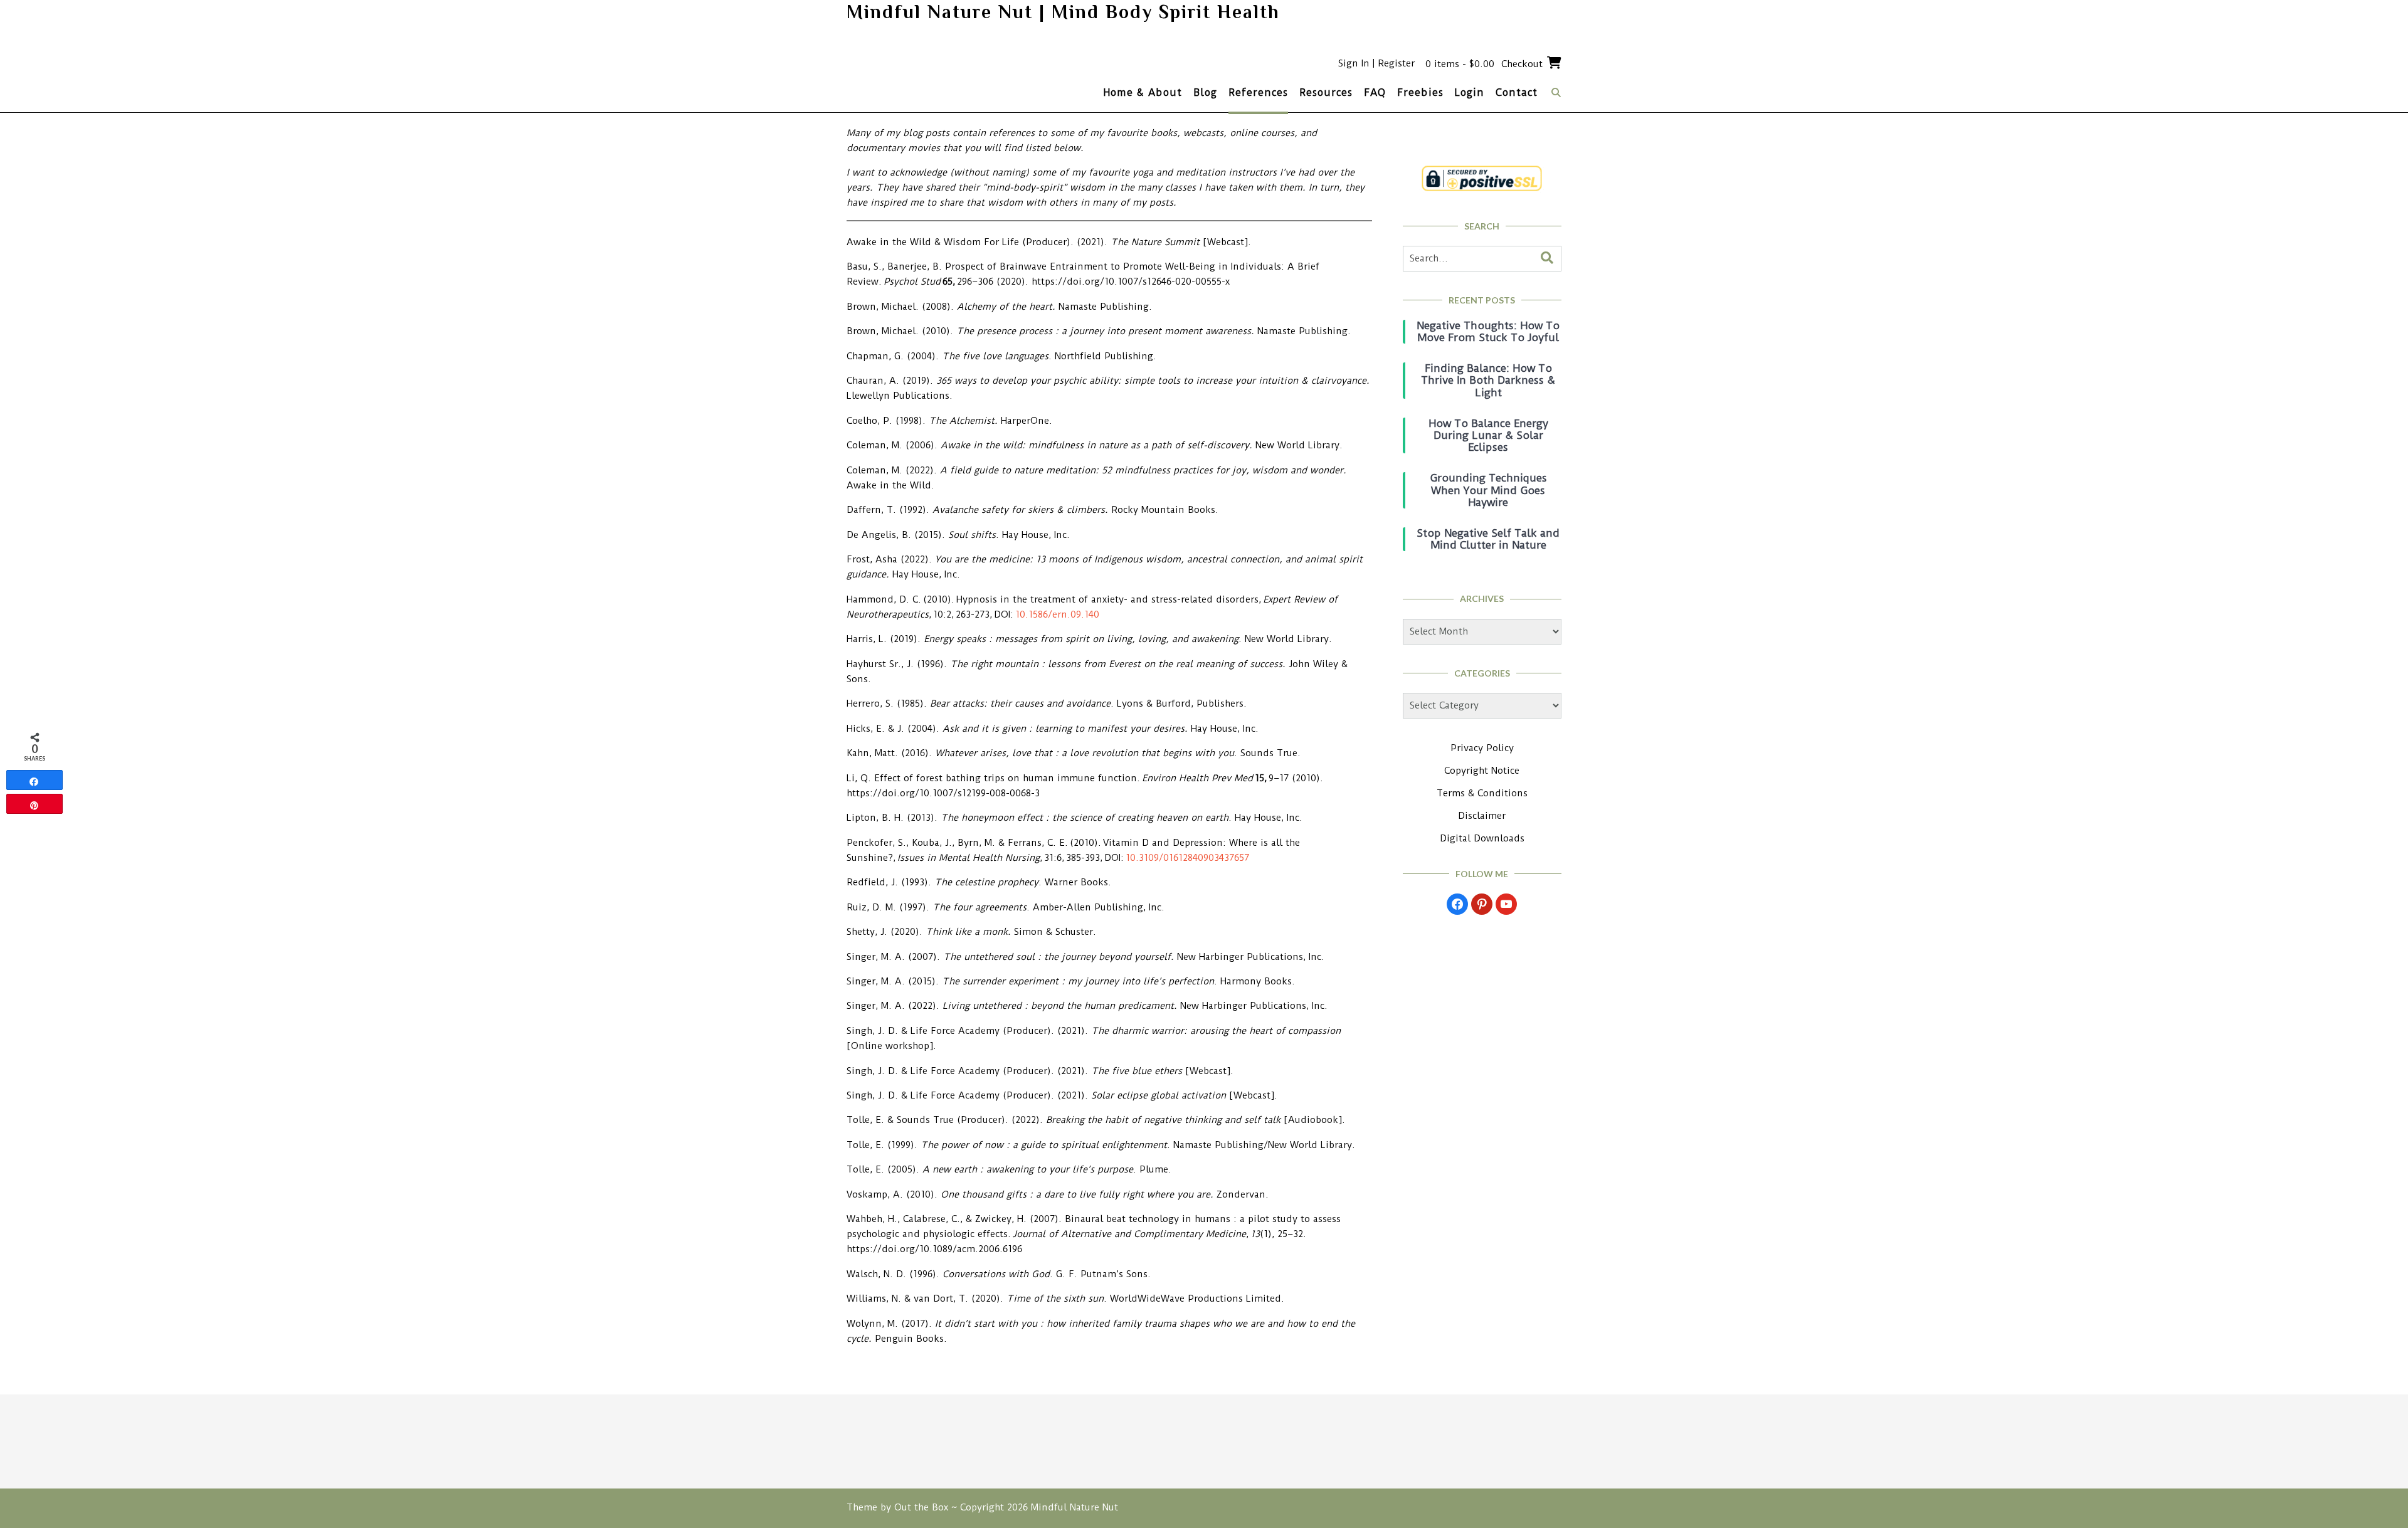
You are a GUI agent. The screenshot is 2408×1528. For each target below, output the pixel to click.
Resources (1326, 92)
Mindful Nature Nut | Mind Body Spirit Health (1063, 12)
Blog (1205, 92)
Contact (1517, 92)
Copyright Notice (1482, 771)
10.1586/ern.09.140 (1057, 614)
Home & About (1143, 92)
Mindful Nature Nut (1075, 1507)
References (1258, 92)
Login (1470, 92)
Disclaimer (1482, 816)
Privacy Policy (1482, 748)
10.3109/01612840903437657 (1187, 858)
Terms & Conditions (1482, 793)
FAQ (1375, 92)
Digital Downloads (1482, 838)
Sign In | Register (1376, 63)
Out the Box (921, 1507)
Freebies (1420, 92)
